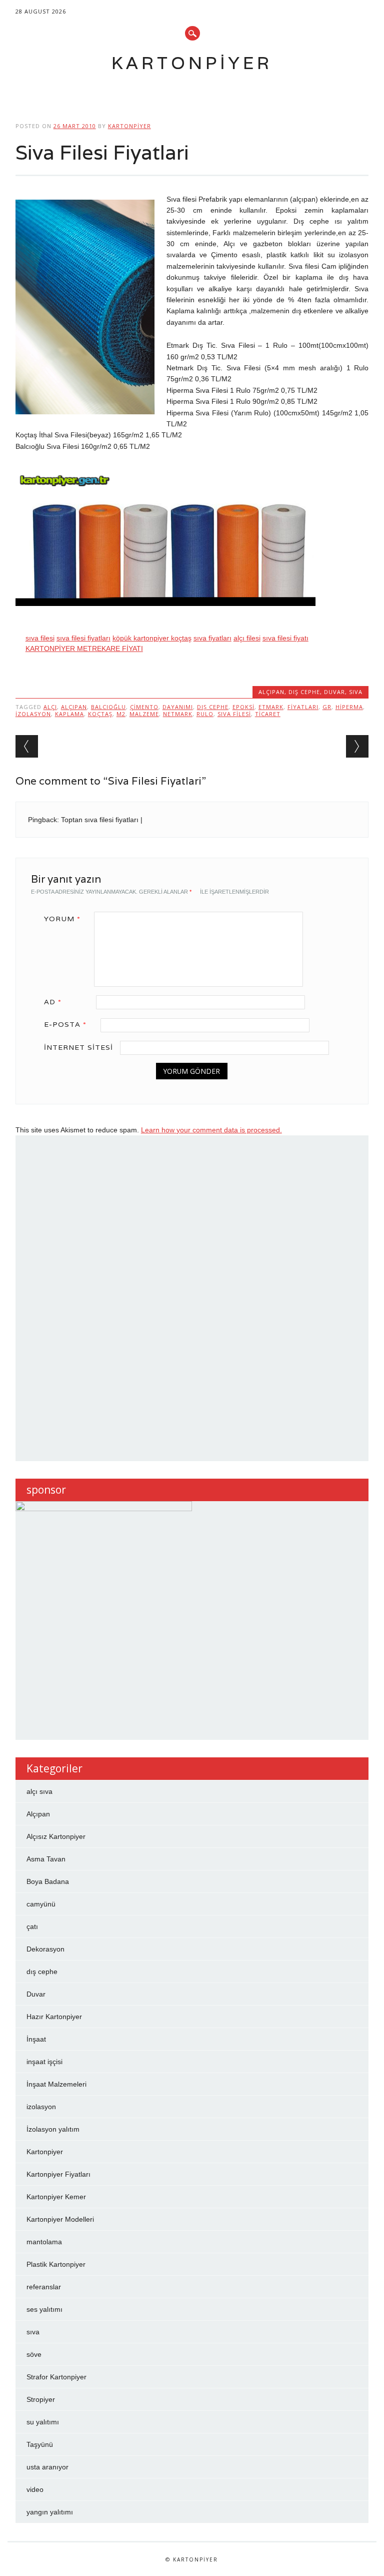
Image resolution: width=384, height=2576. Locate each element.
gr (327, 707)
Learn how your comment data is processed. (211, 1130)
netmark (178, 714)
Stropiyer (41, 2399)
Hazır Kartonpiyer (54, 2017)
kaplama (69, 714)
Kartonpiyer (192, 63)
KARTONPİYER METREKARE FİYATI (84, 649)
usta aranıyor (47, 2467)
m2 (121, 714)
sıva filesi (40, 638)
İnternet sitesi (78, 1047)
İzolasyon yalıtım (53, 2129)
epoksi (243, 707)
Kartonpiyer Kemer (56, 2197)
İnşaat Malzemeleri (56, 2084)
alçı (50, 707)
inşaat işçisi (44, 2062)
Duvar (334, 692)
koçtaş (100, 714)
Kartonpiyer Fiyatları (58, 2174)
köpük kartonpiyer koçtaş (152, 638)
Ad (53, 1002)
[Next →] (357, 746)
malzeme (144, 714)
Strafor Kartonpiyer (56, 2377)
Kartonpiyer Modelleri (60, 2219)
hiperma (349, 707)
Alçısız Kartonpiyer (56, 1836)
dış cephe (304, 692)
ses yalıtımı (44, 2309)
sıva (356, 692)
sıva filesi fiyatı (285, 638)
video (35, 2489)
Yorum (62, 919)
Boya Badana (48, 1881)
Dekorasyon (45, 1949)
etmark (271, 707)
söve (34, 2354)
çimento (144, 707)
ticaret (268, 714)
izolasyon (33, 714)
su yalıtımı (43, 2422)
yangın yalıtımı (50, 2512)
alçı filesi (247, 638)
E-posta (65, 1024)
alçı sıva (39, 1791)
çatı (32, 1926)
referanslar (44, 2287)
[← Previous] (27, 746)
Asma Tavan (46, 1859)
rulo (205, 714)
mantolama (44, 2242)
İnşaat (36, 2039)
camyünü (41, 1904)
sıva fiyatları (212, 638)
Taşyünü (40, 2444)
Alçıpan (271, 692)
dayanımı (178, 707)
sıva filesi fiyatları (83, 638)
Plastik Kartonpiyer (56, 2264)
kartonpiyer (129, 126)
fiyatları (303, 707)
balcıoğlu (108, 707)
